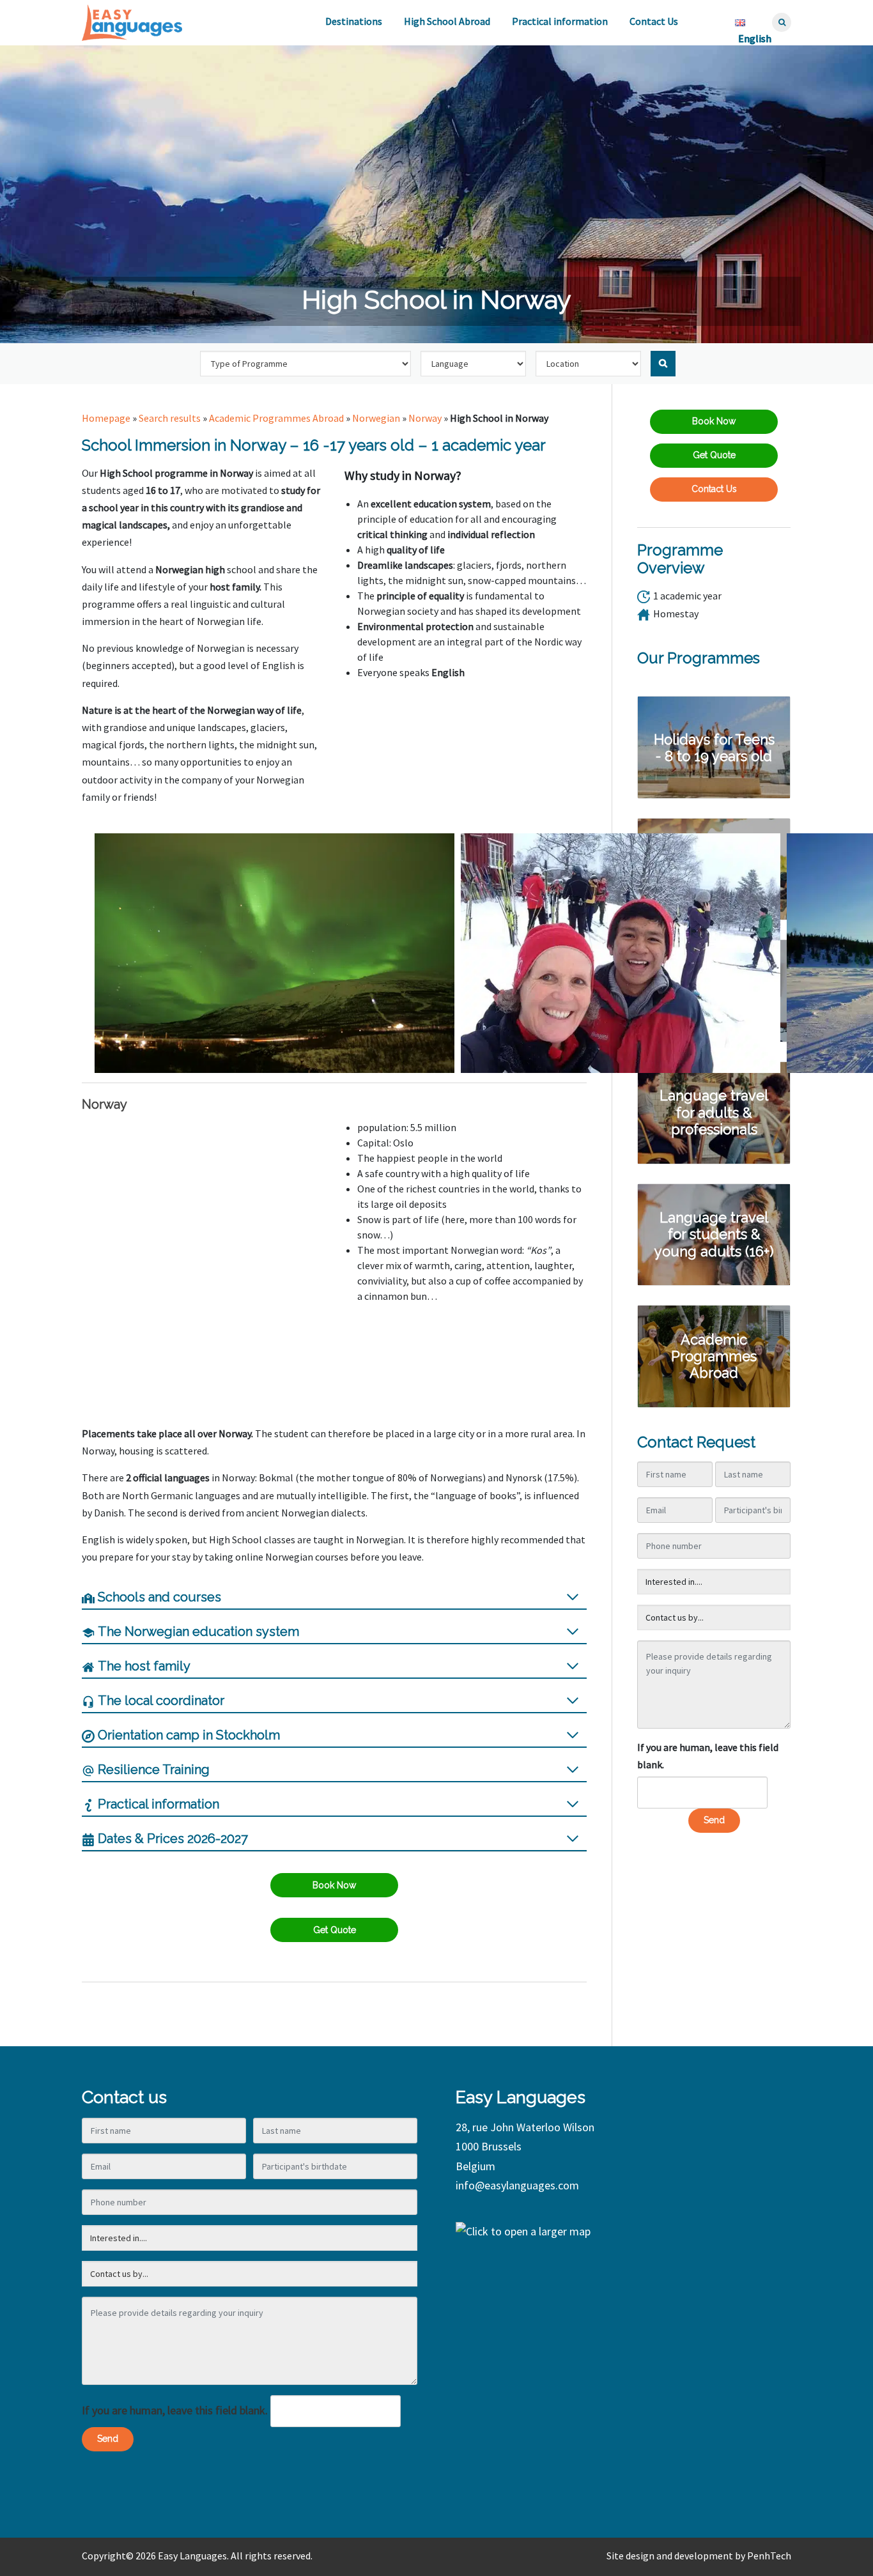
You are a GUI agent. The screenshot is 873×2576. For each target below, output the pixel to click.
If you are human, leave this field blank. (708, 1756)
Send (714, 1820)
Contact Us (654, 21)
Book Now (334, 1885)
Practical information (560, 21)
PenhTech (769, 2556)
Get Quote (335, 1930)
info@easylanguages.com (517, 2185)
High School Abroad (447, 21)
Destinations (354, 21)
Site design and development (670, 2556)
